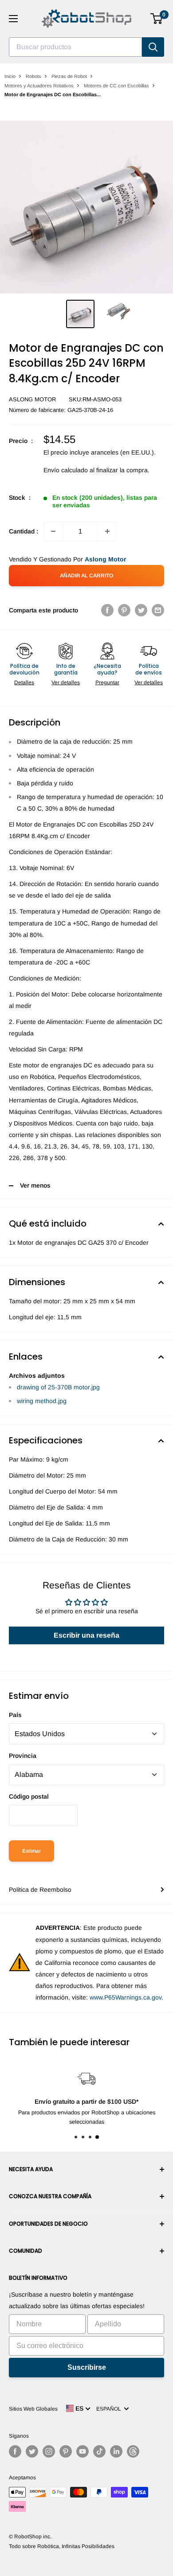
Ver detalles (66, 682)
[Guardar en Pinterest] (124, 610)
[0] (157, 19)
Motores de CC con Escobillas (116, 86)
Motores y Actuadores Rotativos (39, 86)
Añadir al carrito (86, 576)
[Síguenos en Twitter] (32, 2451)
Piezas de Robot (69, 76)
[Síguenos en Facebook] (15, 2451)
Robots (33, 76)
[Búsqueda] (153, 47)
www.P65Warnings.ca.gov (126, 1997)
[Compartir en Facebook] (107, 610)
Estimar (31, 1851)
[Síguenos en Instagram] (49, 2451)
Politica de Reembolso (40, 1890)
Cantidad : (24, 531)
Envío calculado (66, 470)
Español (110, 2409)
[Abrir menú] (13, 19)
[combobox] (75, 47)
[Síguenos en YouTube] (83, 2451)
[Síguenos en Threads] (133, 2451)
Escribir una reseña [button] (86, 1635)
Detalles (24, 682)
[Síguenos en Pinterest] (66, 2451)
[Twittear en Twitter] (141, 610)
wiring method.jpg (42, 1401)
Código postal (29, 1796)
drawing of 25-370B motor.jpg (58, 1387)
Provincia (23, 1756)
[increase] (107, 531)
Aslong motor (32, 399)
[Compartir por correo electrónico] (158, 610)
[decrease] (53, 531)
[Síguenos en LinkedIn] (116, 2451)
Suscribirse (87, 2367)
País (15, 1715)
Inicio (10, 76)
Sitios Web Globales (33, 2409)
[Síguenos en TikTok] (99, 2451)
